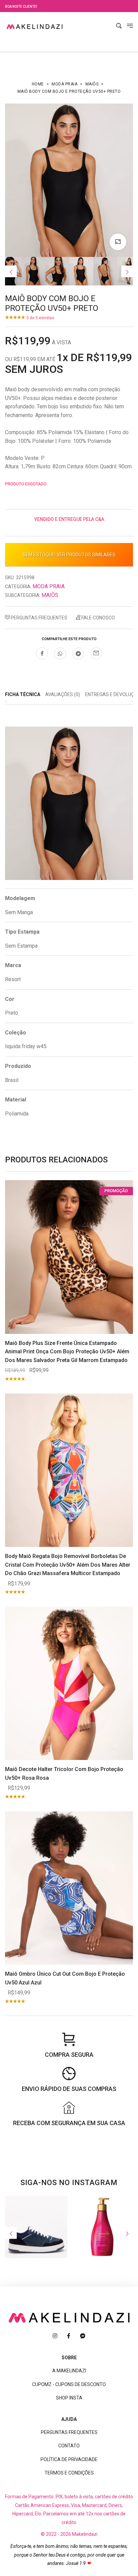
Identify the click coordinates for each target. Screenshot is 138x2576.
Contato (69, 2446)
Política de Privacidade (69, 2459)
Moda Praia (64, 84)
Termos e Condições (69, 2473)
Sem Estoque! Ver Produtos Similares (69, 555)
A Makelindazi (69, 2371)
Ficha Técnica (23, 694)
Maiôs (92, 84)
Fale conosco (98, 618)
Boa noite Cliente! (21, 7)
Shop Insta (69, 2398)
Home (38, 84)
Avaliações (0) (63, 694)
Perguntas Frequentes (39, 618)
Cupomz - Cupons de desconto (69, 2384)
